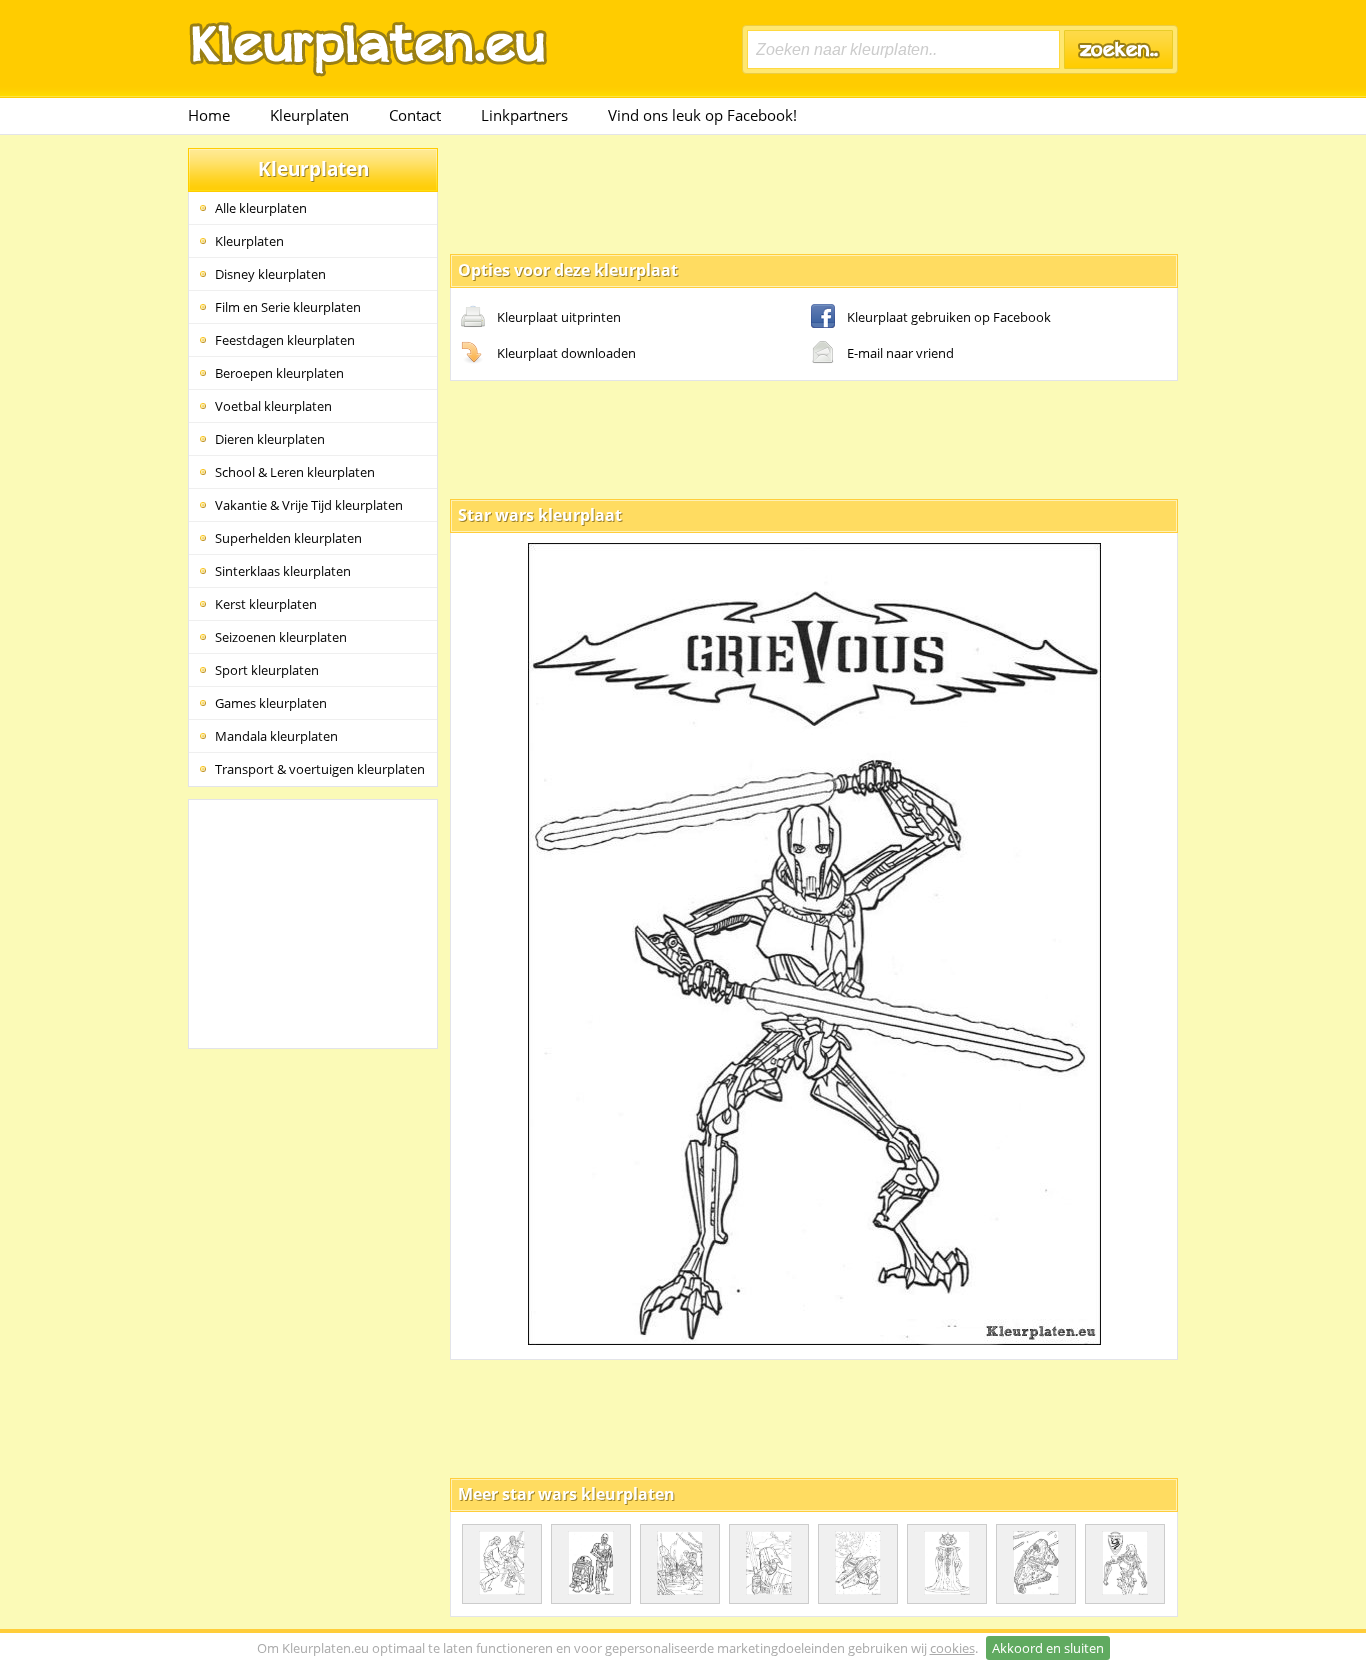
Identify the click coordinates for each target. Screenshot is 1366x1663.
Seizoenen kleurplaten (281, 637)
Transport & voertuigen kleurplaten (320, 769)
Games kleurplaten (271, 703)
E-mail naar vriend (900, 353)
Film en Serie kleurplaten (288, 307)
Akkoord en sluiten (1048, 1648)
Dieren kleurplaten (270, 439)
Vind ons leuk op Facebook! (702, 115)
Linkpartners (524, 115)
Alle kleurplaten (261, 208)
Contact (415, 115)
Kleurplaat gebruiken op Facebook (949, 317)
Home (209, 115)
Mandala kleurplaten (276, 736)
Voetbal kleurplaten (273, 406)
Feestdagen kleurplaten (285, 340)
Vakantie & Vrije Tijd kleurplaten (309, 505)
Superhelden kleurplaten (288, 538)
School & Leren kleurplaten (295, 472)
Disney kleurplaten (270, 274)
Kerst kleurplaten (266, 604)
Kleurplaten (309, 115)
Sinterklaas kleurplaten (283, 571)
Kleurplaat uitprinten (559, 317)
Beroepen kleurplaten (279, 373)
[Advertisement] (814, 193)
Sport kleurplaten (267, 670)
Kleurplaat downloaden (566, 353)
